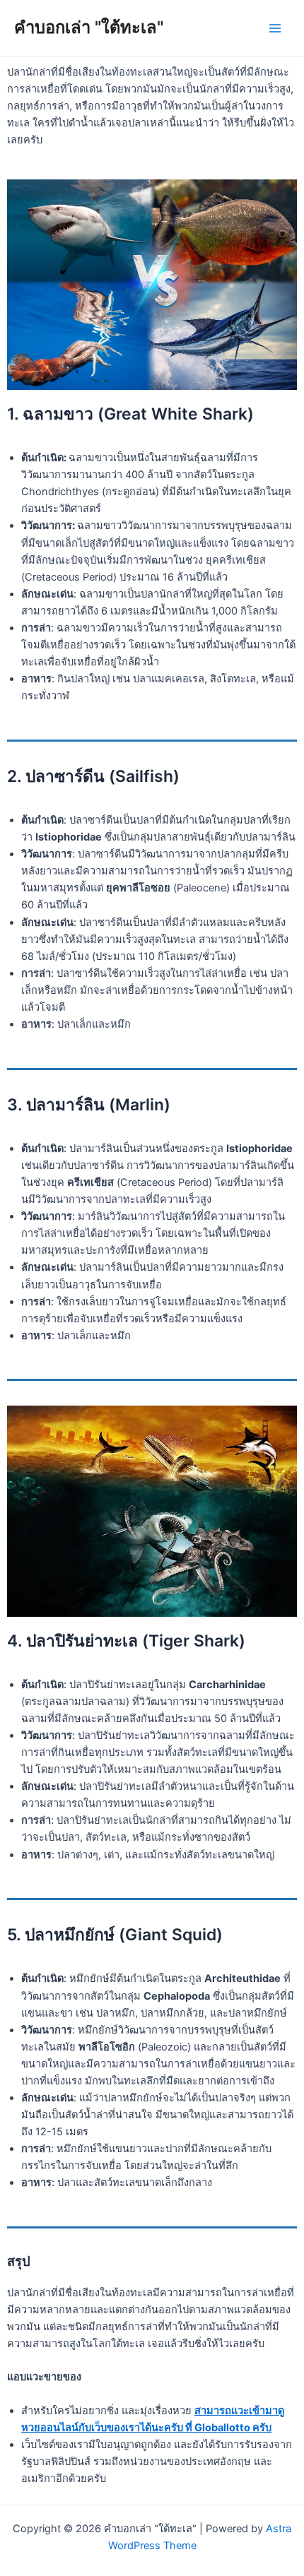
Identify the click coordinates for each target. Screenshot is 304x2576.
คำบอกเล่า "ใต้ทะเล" (89, 27)
